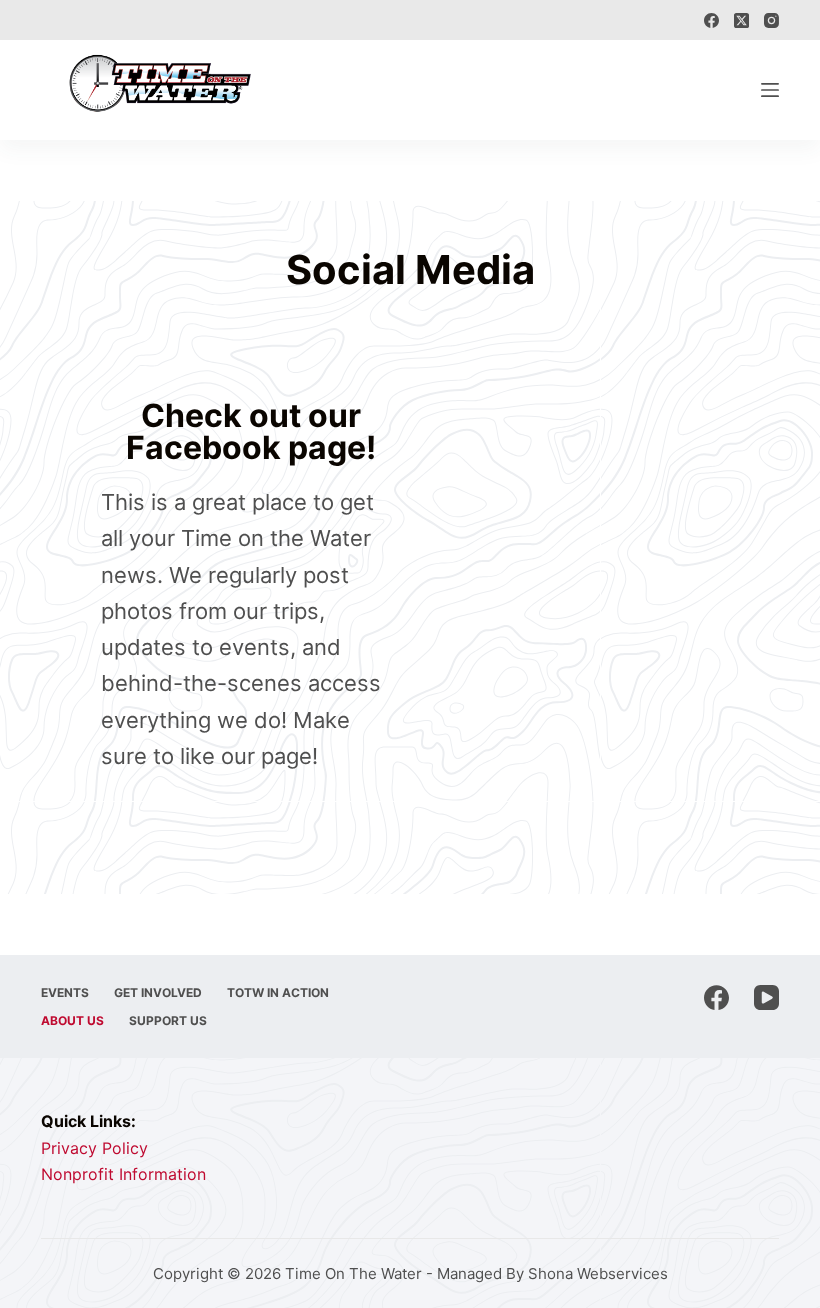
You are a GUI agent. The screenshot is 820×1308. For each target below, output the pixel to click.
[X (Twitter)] (741, 20)
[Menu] (770, 90)
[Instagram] (771, 20)
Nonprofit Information (123, 1174)
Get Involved (158, 992)
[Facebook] (711, 20)
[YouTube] (766, 997)
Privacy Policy (94, 1148)
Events (65, 992)
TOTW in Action (278, 992)
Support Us (168, 1020)
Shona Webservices (598, 1273)
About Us (72, 1020)
